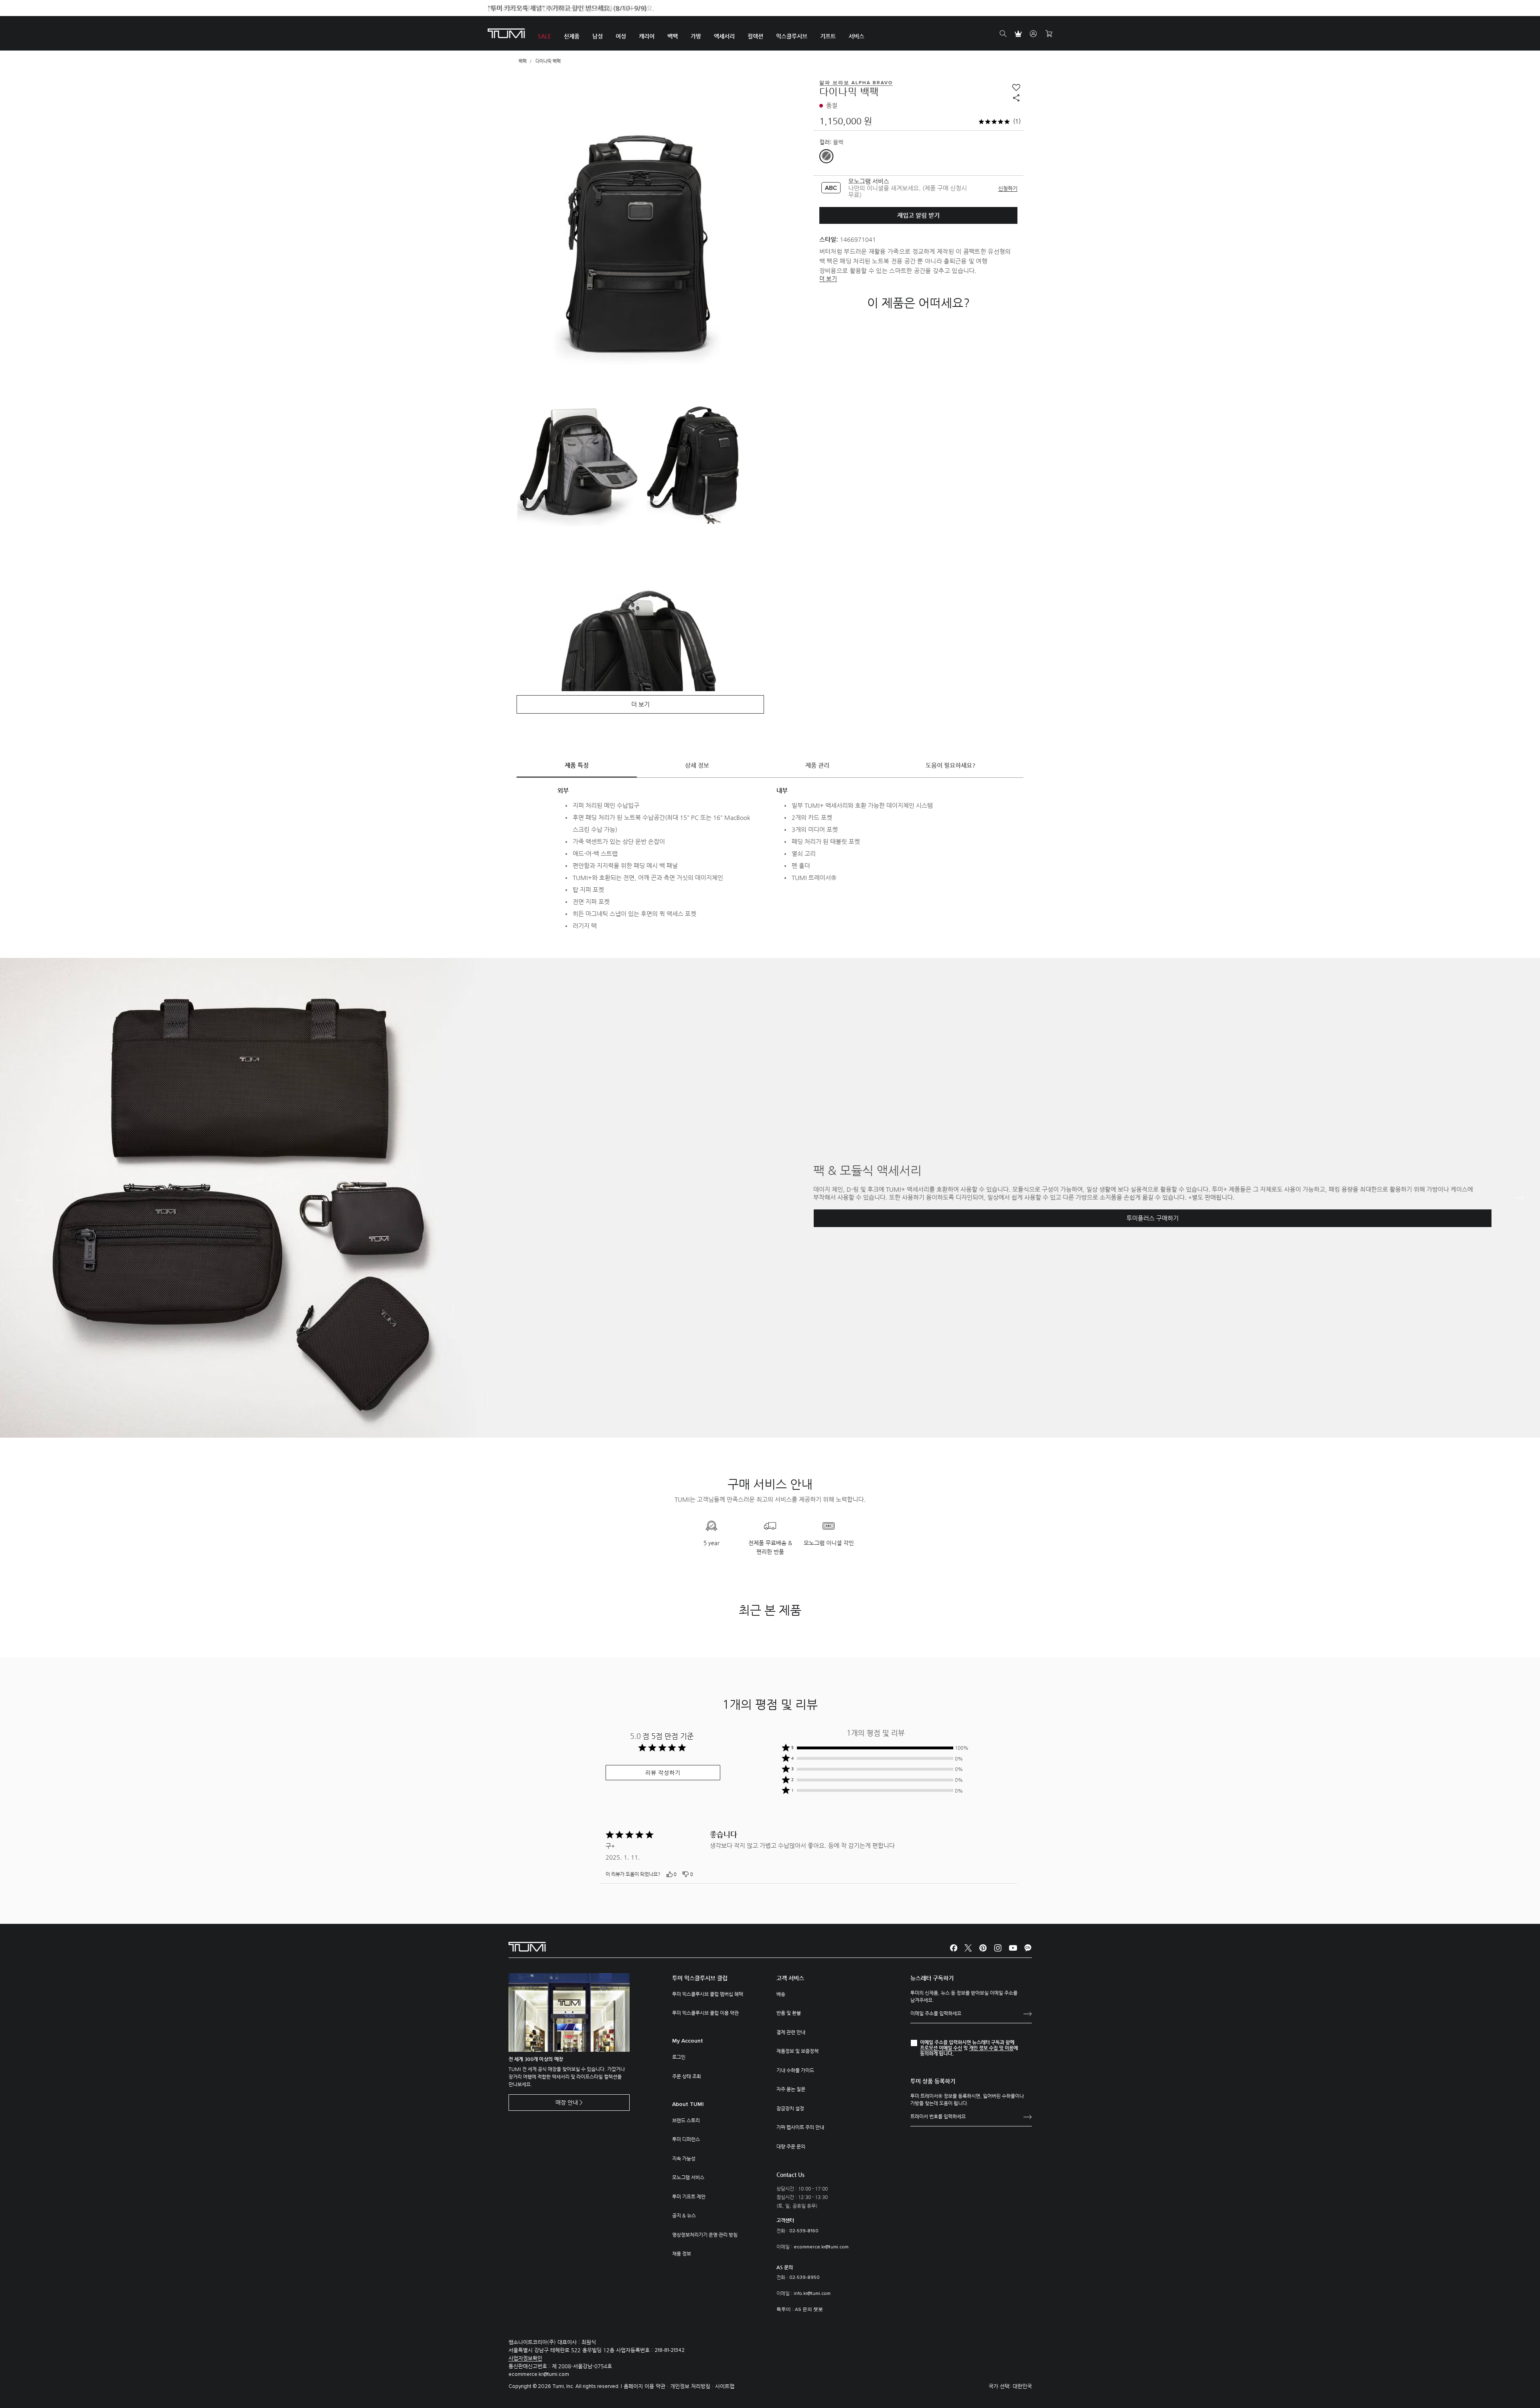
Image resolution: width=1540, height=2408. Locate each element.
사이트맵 (725, 2386)
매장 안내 (567, 2102)
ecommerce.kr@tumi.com (821, 2247)
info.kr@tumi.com (812, 2294)
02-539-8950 (804, 2278)
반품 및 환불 (789, 2013)
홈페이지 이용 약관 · (647, 2386)
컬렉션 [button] (755, 36)
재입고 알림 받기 (918, 215)
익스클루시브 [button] (792, 36)
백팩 (523, 61)
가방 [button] (696, 36)
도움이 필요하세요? (950, 765)
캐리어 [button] (647, 36)
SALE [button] (544, 36)
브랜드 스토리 (686, 2120)
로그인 (679, 2057)
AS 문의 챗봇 (809, 2310)
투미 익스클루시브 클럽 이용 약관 (705, 2013)
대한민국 (1022, 2386)
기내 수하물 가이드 (795, 2070)
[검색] (1003, 34)
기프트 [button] (828, 36)
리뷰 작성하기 (663, 1773)
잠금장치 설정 (790, 2108)
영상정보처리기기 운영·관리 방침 (705, 2235)
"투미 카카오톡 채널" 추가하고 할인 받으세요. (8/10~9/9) (567, 8)
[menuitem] (544, 33)
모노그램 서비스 (688, 2177)
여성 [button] (621, 36)
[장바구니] (1049, 34)
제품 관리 (817, 765)
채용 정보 (682, 2254)
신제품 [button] (572, 36)
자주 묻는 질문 (791, 2089)
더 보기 (828, 278)
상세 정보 (697, 765)
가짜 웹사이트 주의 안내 (800, 2127)
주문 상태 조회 (687, 2076)
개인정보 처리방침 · (693, 2386)
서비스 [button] (856, 36)
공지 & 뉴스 (684, 2215)
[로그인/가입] (1033, 34)
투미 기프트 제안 (689, 2197)
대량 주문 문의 (791, 2146)
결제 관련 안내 (791, 2032)
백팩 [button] (673, 36)
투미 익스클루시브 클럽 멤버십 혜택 (708, 1994)
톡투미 (784, 2310)
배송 (781, 1994)
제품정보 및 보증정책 (797, 2051)
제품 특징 (577, 765)
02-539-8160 (804, 2231)
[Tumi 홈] (506, 33)
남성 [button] (598, 36)
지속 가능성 (684, 2158)
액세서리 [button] (724, 36)
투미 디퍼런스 (686, 2139)
